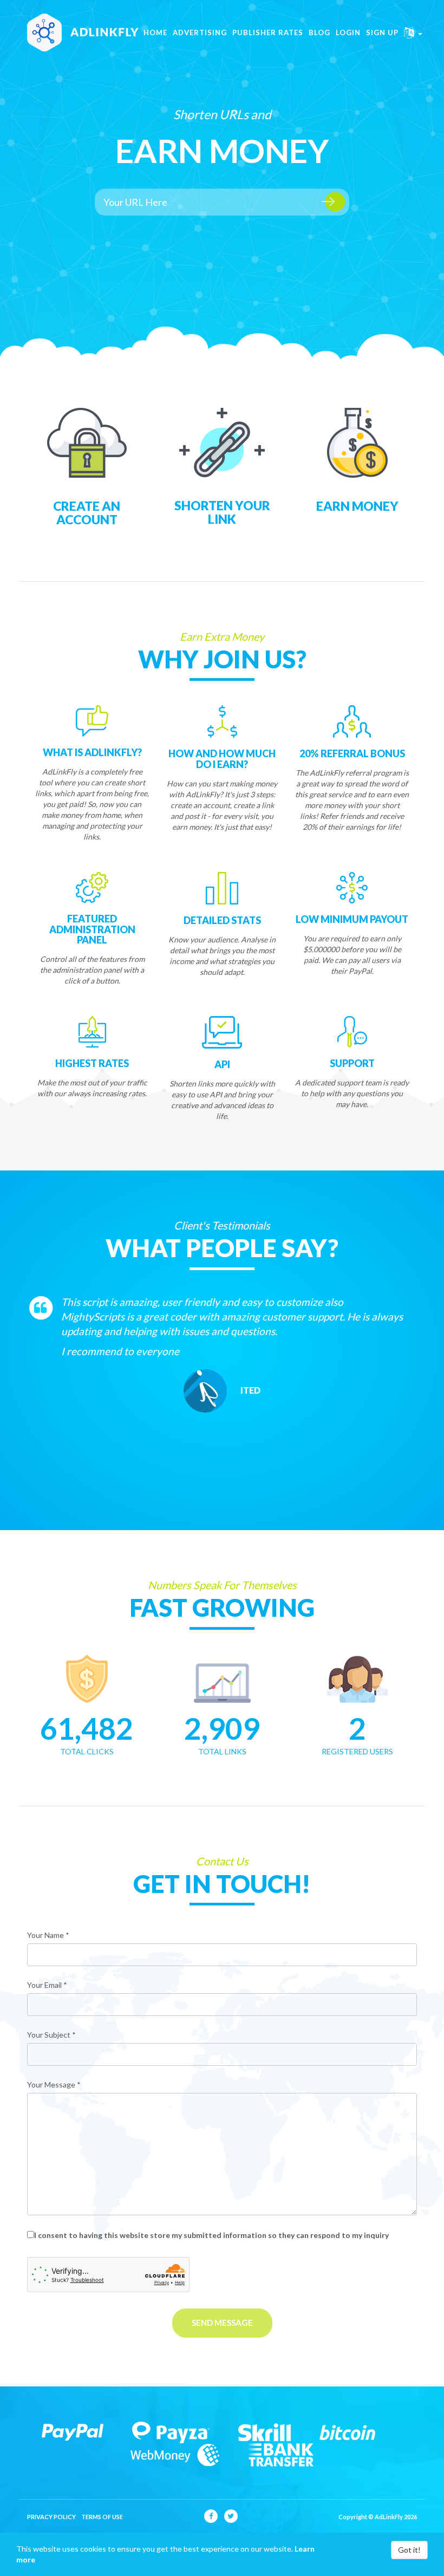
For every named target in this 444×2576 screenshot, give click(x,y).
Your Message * (54, 2084)
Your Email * (47, 1985)
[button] (413, 33)
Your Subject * (51, 2035)
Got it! (409, 2550)
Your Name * (48, 1935)
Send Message (222, 2323)
